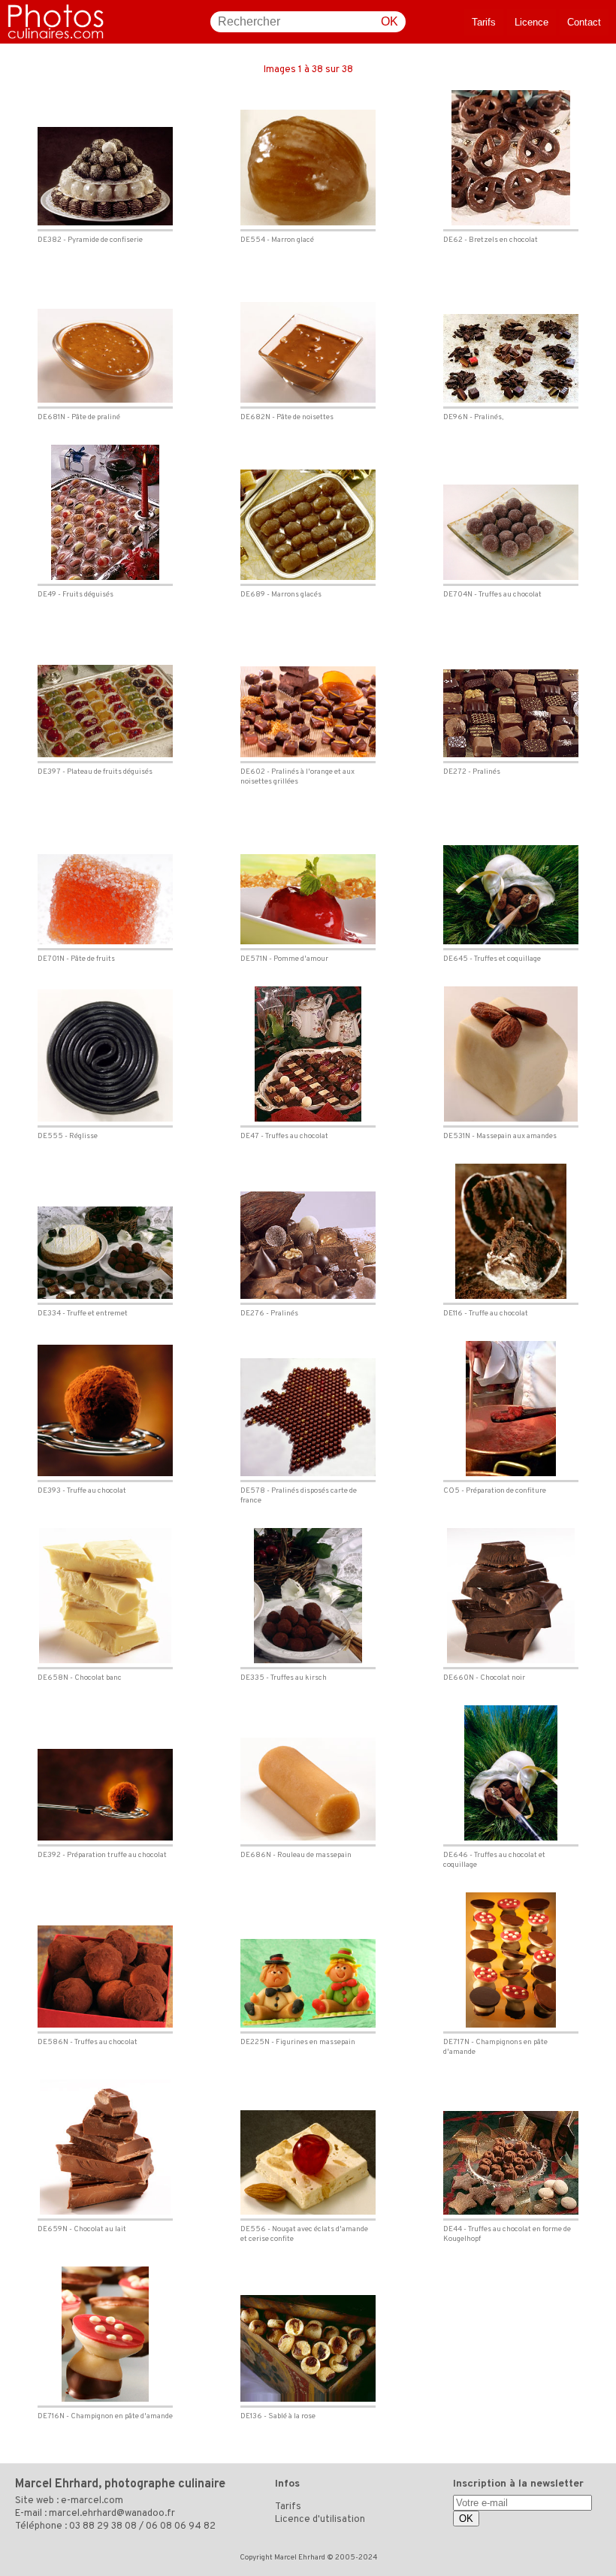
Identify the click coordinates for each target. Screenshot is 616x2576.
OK (390, 21)
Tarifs (484, 22)
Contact (584, 22)
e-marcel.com (92, 2501)
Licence (531, 22)
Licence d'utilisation (320, 2520)
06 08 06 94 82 (181, 2526)
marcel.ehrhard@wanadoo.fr (112, 2514)
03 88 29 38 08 (103, 2526)
